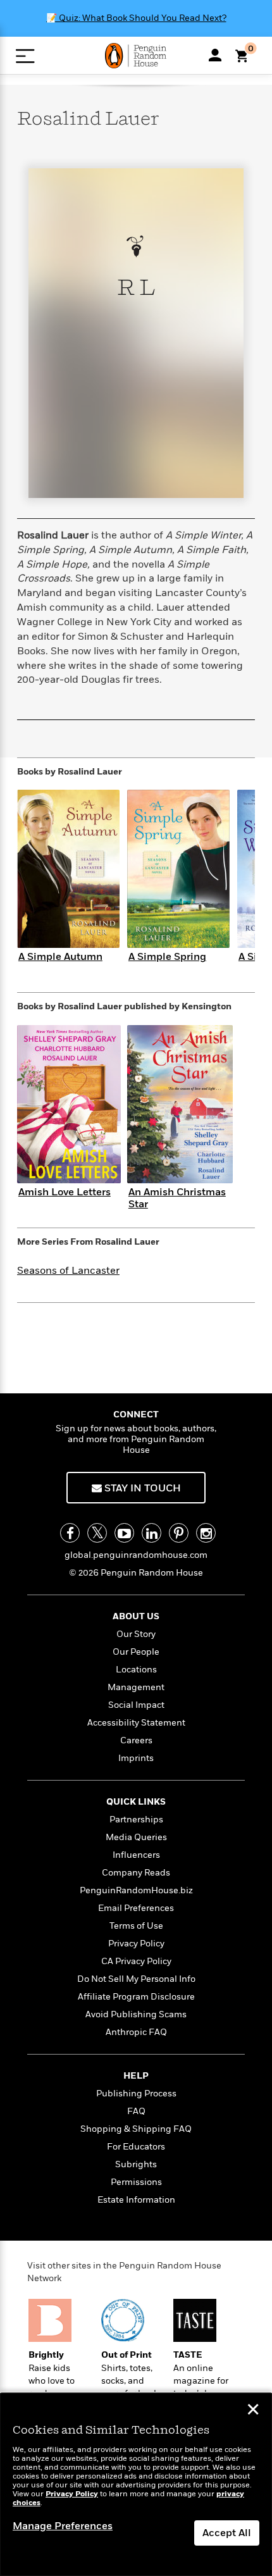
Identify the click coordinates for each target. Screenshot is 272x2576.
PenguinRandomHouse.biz (136, 1890)
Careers (136, 1740)
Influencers (136, 1855)
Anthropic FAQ (136, 2032)
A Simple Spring (167, 957)
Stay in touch (141, 1488)
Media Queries (136, 1837)
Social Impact (136, 1705)
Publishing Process (136, 2094)
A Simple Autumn (60, 957)
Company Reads (136, 1873)
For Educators (136, 2147)
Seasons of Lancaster (68, 1271)
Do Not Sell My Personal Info (136, 1979)
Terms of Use (136, 1926)
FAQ (136, 2111)
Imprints (136, 1758)
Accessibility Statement (136, 1723)
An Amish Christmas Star (177, 1198)
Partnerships (136, 1820)
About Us (136, 1616)
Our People (136, 1652)
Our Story (136, 1634)
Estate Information (136, 2200)
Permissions (136, 2182)
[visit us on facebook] (70, 1533)
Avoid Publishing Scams (136, 2014)
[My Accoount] (215, 55)
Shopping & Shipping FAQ (136, 2129)
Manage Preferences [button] (63, 2526)
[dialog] (136, 2485)
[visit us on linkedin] (151, 1533)
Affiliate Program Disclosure (136, 1997)
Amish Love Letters (65, 1192)
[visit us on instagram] (206, 1533)
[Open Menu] (25, 56)
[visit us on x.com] (97, 1533)
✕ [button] (253, 2411)
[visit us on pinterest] (179, 1533)
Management (136, 1687)
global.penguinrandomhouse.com (136, 1555)
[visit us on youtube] (124, 1533)
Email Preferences (136, 1908)
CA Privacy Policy (136, 1961)
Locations (136, 1670)
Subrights (136, 2164)
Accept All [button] (227, 2533)
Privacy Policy (136, 1944)
